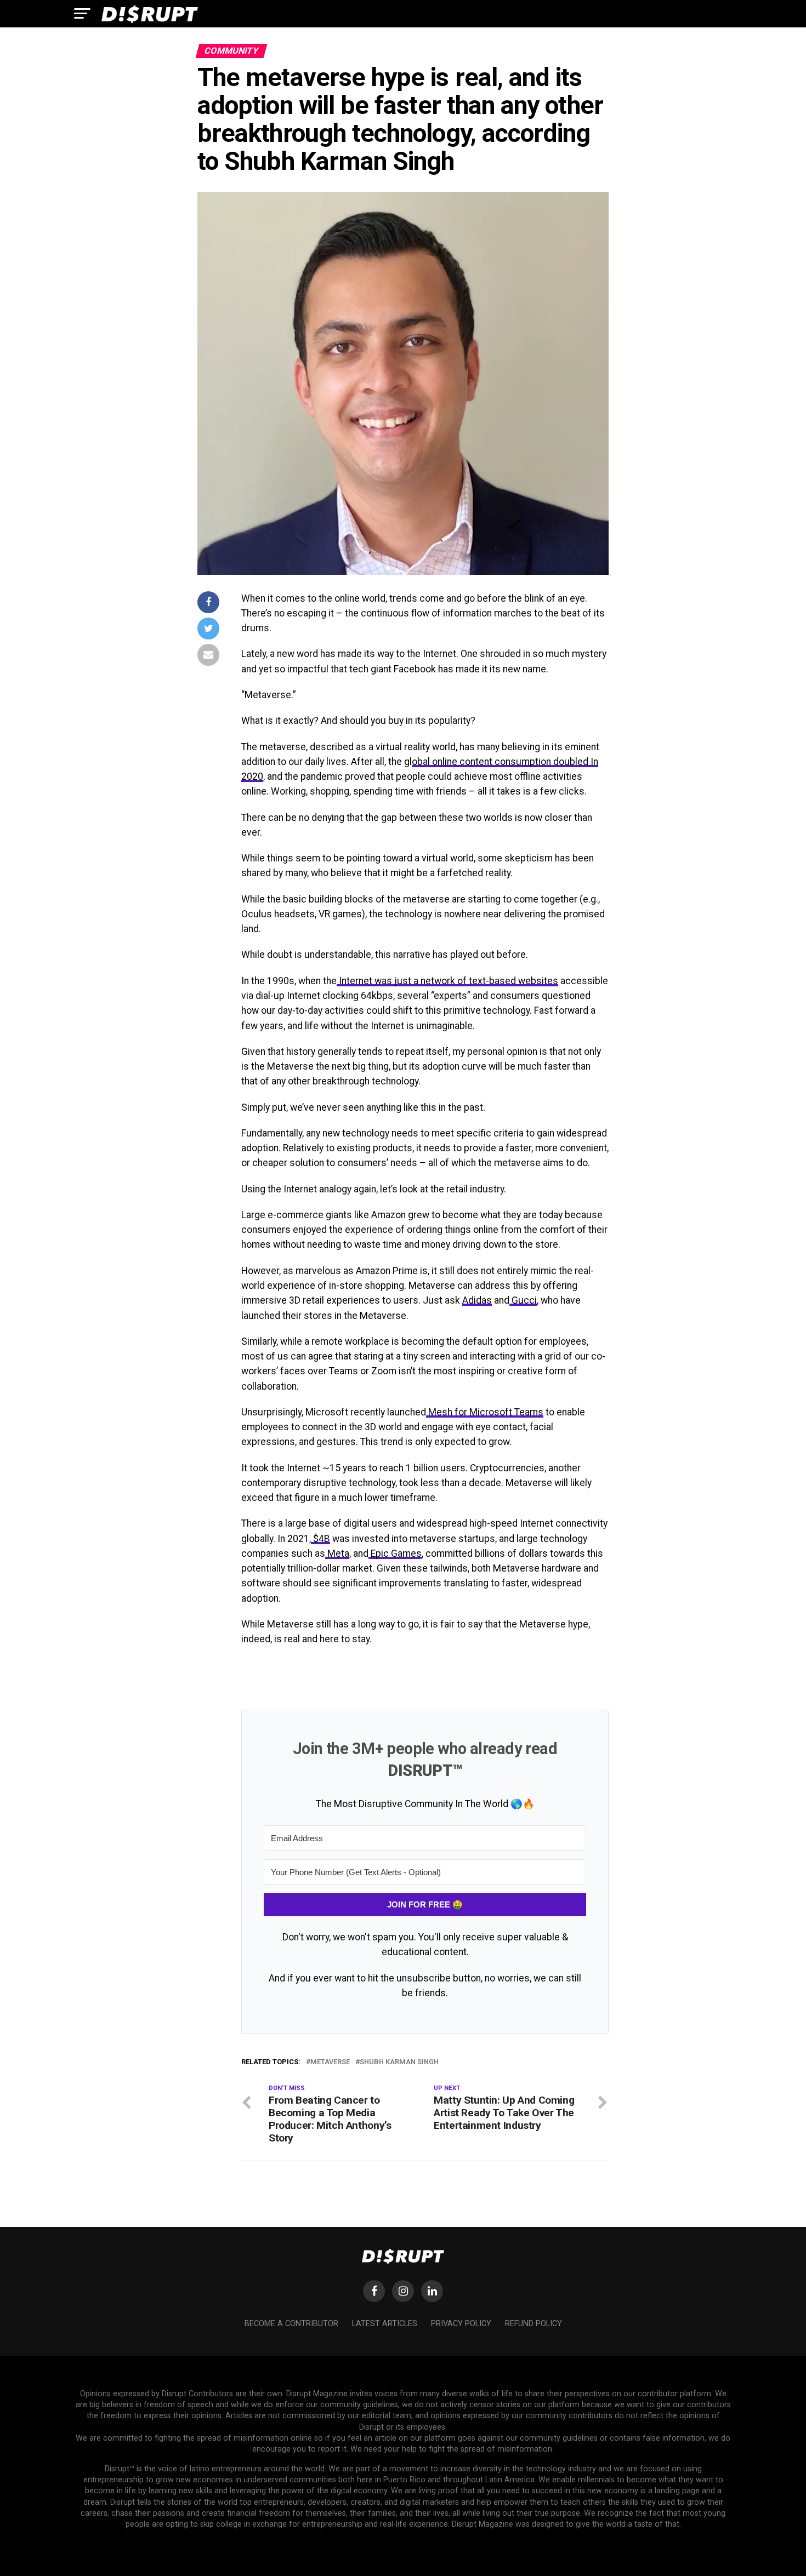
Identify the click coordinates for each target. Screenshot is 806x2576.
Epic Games (395, 1553)
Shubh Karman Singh (399, 2062)
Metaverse (330, 2062)
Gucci (523, 1300)
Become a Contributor (291, 2324)
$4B (320, 1539)
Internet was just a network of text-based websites (447, 981)
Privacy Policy (461, 2324)
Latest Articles (385, 2324)
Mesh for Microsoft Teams (485, 1412)
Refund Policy (533, 2324)
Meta (337, 1553)
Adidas (477, 1300)
